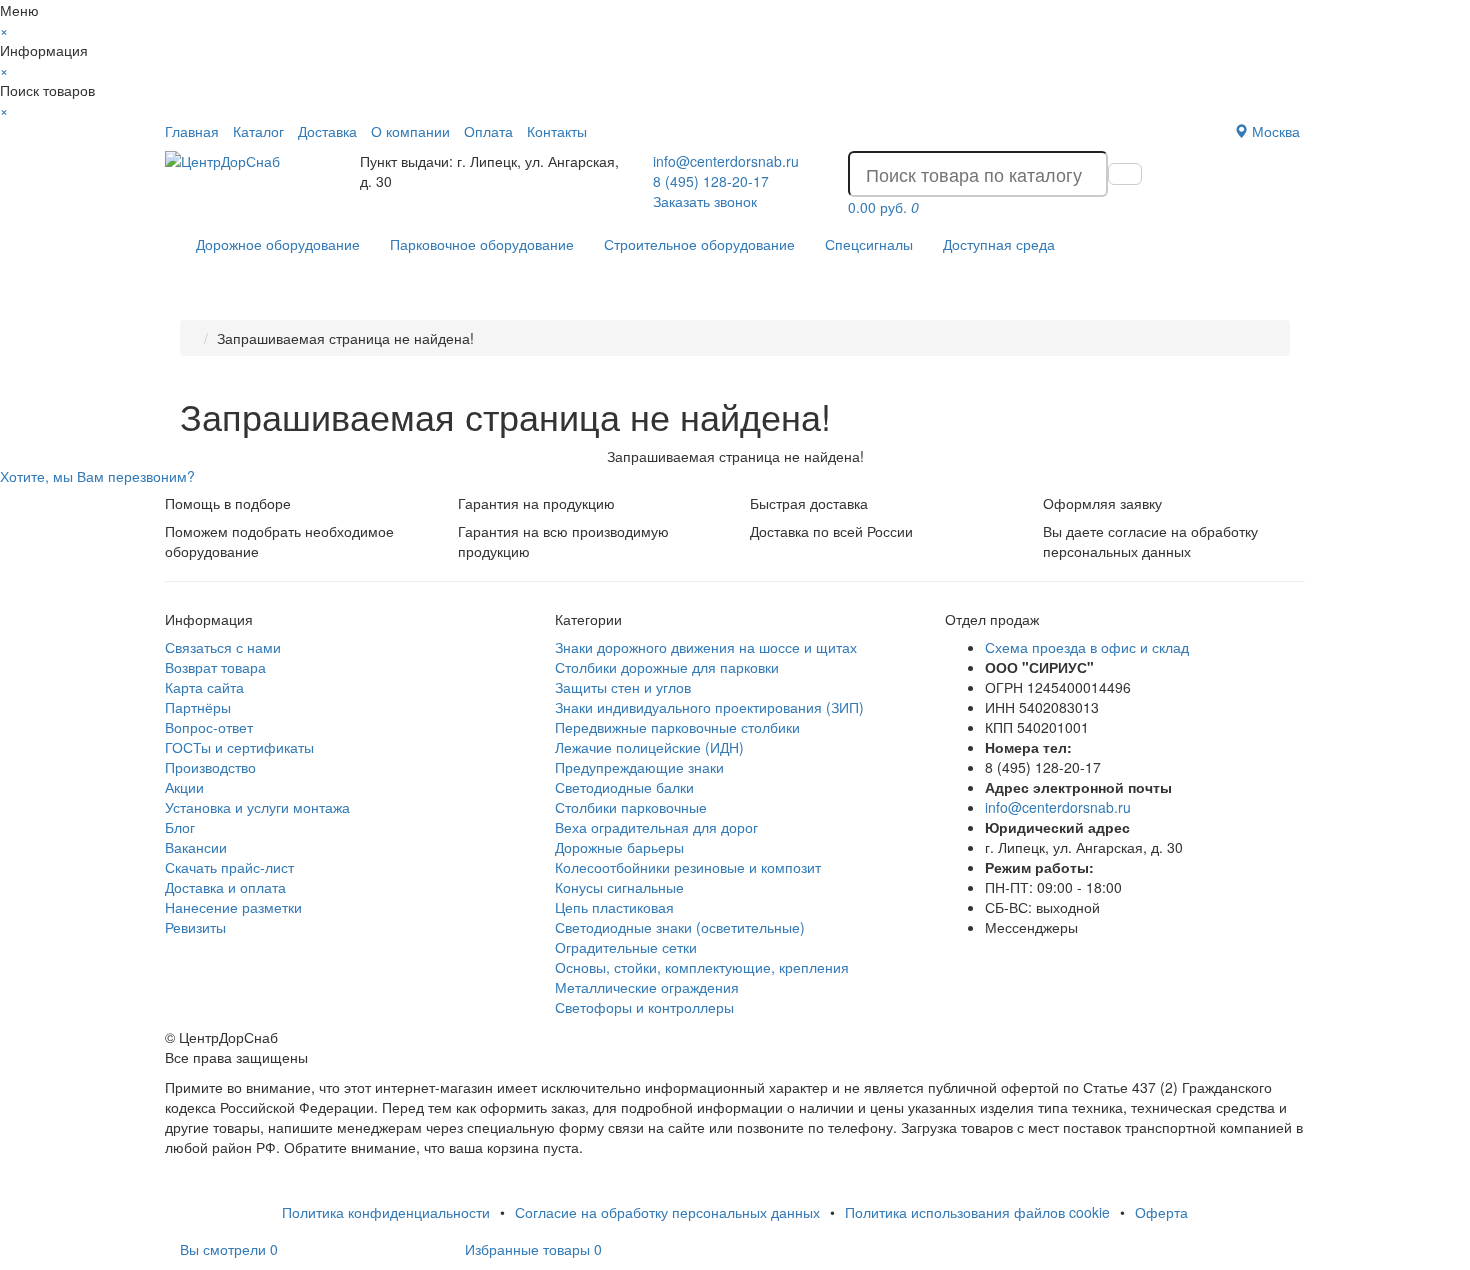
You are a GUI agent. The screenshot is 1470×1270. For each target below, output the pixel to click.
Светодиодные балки (624, 787)
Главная (192, 131)
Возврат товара (215, 667)
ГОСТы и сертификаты (239, 747)
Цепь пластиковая (614, 907)
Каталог (258, 131)
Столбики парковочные (631, 807)
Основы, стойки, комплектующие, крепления (702, 967)
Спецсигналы (869, 244)
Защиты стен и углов (623, 687)
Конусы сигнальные (619, 887)
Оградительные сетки (626, 947)
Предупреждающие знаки (639, 767)
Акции (184, 787)
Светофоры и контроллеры (644, 1007)
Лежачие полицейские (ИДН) (649, 747)
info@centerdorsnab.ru (726, 161)
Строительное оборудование (699, 244)
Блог (180, 827)
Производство (210, 767)
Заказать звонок (705, 201)
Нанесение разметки (233, 907)
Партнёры (198, 707)
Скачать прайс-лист (229, 867)
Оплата (488, 131)
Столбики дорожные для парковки (667, 667)
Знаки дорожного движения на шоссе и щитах (706, 647)
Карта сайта (204, 687)
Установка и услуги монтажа (257, 807)
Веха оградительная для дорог (656, 827)
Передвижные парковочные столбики (677, 727)
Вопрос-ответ (209, 727)
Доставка (327, 131)
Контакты (557, 131)
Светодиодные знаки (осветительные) (680, 927)
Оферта (1161, 1212)
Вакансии (196, 847)
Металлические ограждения (647, 987)
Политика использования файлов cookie (977, 1212)
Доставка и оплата (225, 887)
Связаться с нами (223, 647)
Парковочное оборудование (482, 244)
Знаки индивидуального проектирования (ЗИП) (709, 707)
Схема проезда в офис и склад (1087, 647)
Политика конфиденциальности (386, 1212)
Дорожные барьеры (619, 847)
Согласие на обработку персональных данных (667, 1212)
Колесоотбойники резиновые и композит (688, 867)
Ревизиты (195, 927)
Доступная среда (999, 244)
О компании (410, 131)
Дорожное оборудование (278, 244)
